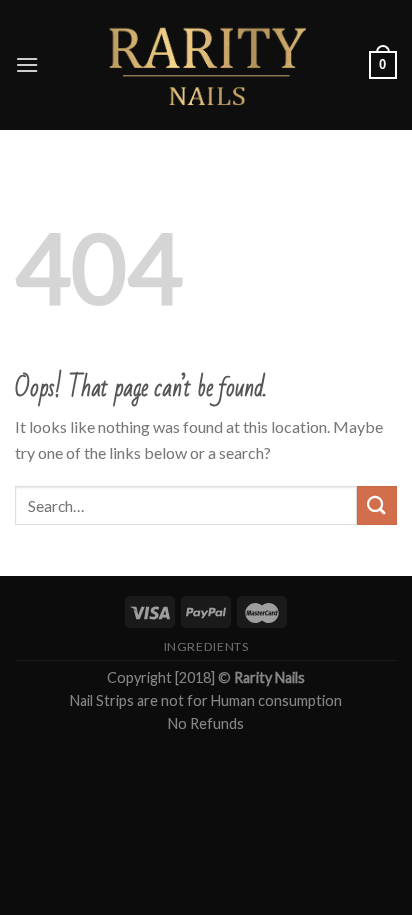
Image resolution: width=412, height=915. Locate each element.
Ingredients (206, 646)
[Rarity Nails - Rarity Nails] (206, 65)
